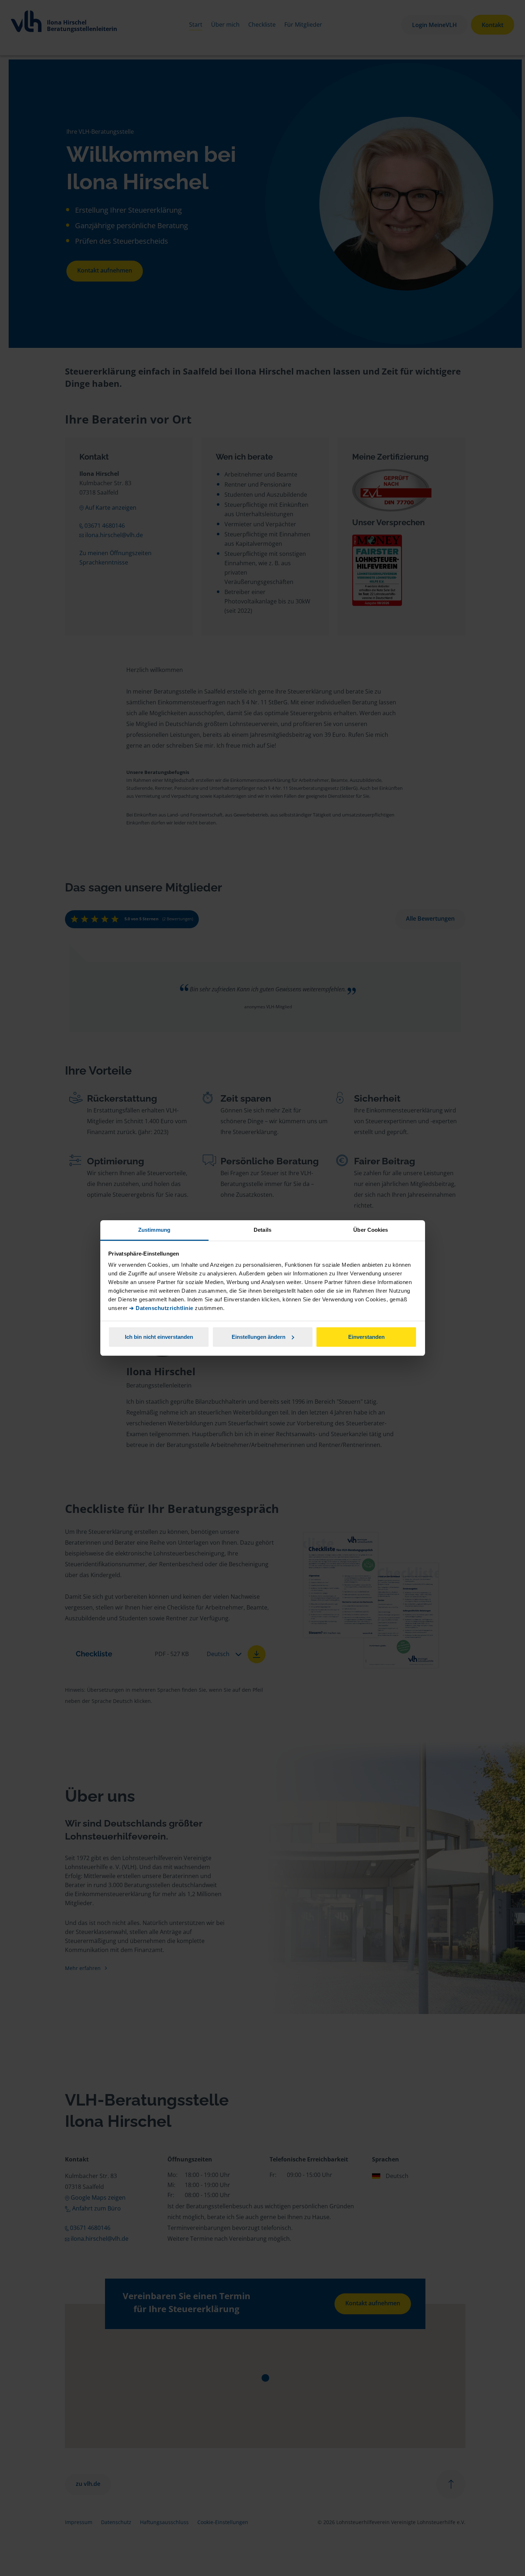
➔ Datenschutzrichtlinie (161, 1308)
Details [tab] (262, 1230)
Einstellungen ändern (259, 1337)
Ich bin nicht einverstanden (159, 1337)
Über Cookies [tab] (371, 1230)
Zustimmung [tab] (154, 1230)
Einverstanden (366, 1337)
